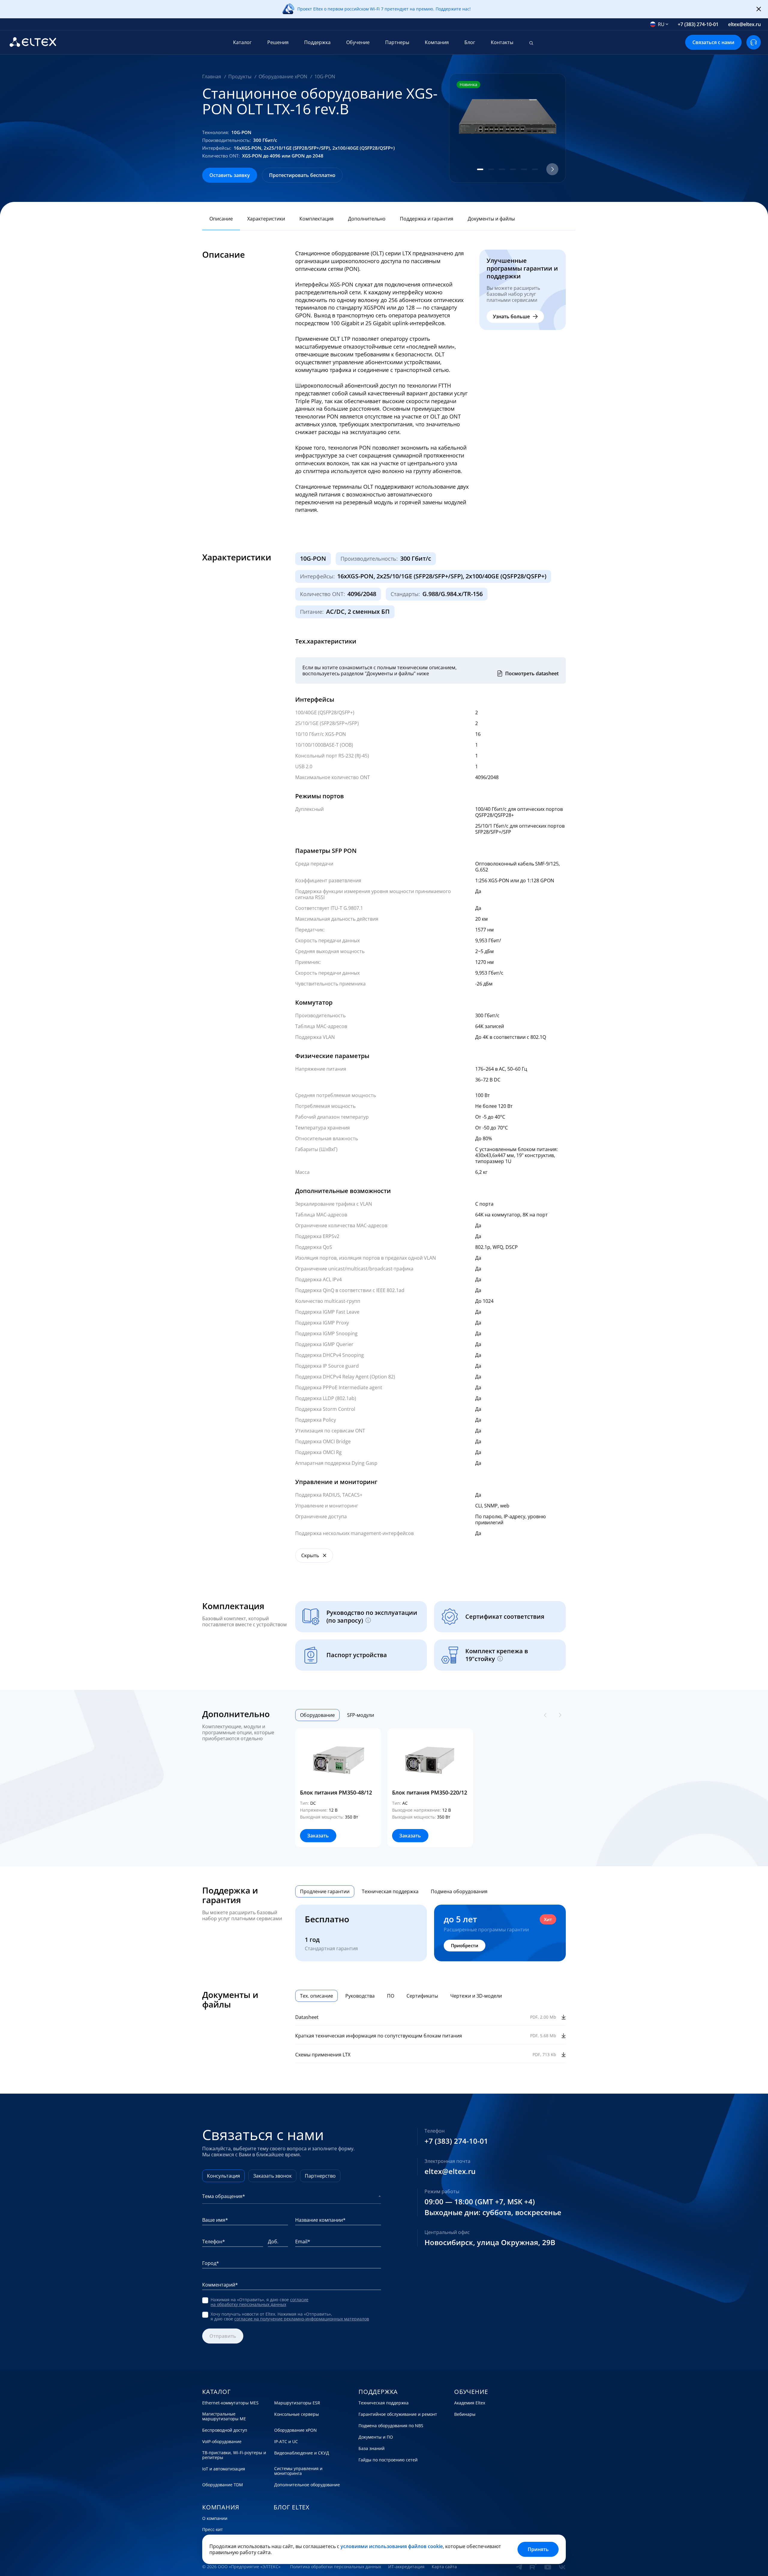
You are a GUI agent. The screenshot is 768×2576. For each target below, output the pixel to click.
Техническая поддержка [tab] (390, 1891)
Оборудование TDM (223, 2485)
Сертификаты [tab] (422, 1996)
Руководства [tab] (360, 1996)
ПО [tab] (391, 1996)
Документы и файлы (491, 219)
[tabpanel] (430, 1788)
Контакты (502, 42)
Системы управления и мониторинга (298, 2471)
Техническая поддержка (384, 2403)
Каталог (242, 42)
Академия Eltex (470, 2403)
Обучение (358, 42)
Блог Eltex (292, 2507)
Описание (221, 219)
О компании (215, 2518)
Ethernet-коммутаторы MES (230, 2403)
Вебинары (465, 2414)
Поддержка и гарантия (427, 219)
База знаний (372, 2449)
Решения (278, 42)
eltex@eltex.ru (744, 24)
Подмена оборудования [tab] (459, 1891)
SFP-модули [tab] (361, 1715)
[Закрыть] (759, 9)
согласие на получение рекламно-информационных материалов (302, 2319)
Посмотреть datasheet (532, 673)
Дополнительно (367, 219)
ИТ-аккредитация (406, 2567)
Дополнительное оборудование (307, 2485)
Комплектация (316, 219)
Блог (470, 42)
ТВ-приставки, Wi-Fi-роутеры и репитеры (234, 2455)
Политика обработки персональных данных (336, 2567)
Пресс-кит (213, 2530)
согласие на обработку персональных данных (259, 2302)
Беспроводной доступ (225, 2430)
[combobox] (659, 24)
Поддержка (317, 42)
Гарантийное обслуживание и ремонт (398, 2414)
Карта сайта (444, 2567)
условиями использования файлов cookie (392, 2546)
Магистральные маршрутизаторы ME (224, 2416)
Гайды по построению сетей (388, 2460)
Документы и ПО (376, 2437)
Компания (437, 42)
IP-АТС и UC (286, 2442)
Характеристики (266, 219)
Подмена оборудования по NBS (391, 2426)
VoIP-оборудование (222, 2442)
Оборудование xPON (295, 2430)
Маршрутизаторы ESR (297, 2403)
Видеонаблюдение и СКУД (302, 2453)
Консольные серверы (297, 2414)
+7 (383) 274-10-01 (698, 24)
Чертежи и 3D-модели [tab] (476, 1996)
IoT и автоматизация (224, 2469)
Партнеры (397, 42)
